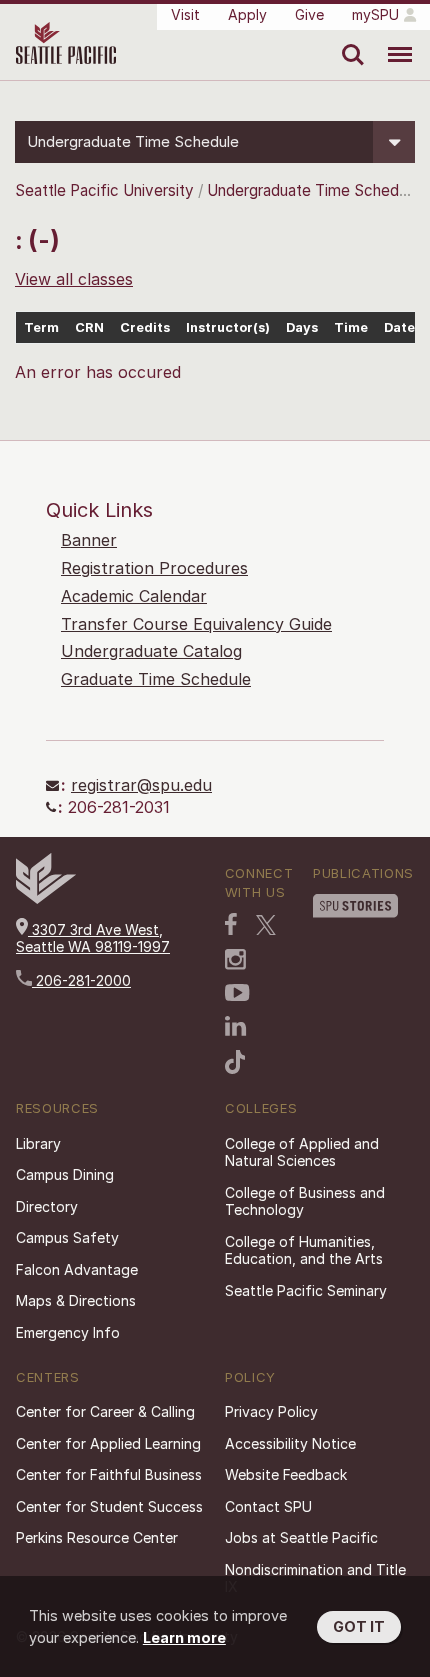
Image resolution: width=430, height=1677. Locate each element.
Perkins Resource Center (97, 1537)
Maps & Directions (76, 1300)
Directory (47, 1206)
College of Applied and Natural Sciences (302, 1152)
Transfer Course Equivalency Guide (196, 624)
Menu (392, 40)
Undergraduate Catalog (151, 651)
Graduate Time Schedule (156, 679)
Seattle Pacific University (104, 190)
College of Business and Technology (305, 1201)
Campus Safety (67, 1237)
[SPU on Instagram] (235, 959)
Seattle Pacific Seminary (306, 1290)
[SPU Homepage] (46, 898)
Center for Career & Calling (105, 1411)
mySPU (375, 14)
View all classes (74, 279)
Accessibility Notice (290, 1443)
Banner (89, 540)
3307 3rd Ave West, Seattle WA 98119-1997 (93, 938)
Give (309, 14)
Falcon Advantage (77, 1269)
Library (38, 1143)
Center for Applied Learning (108, 1443)
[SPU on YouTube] (237, 993)
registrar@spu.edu (141, 785)
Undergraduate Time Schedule (313, 190)
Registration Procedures (154, 568)
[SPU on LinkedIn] (236, 1026)
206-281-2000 (81, 980)
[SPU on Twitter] (266, 925)
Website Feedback (286, 1474)
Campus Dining (65, 1174)
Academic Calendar (134, 596)
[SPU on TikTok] (235, 1062)
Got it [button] (359, 1626)
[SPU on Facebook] (231, 924)
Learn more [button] (184, 1637)
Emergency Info (68, 1332)
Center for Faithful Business (109, 1474)
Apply (247, 14)
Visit (185, 14)
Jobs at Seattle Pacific (301, 1537)
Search (348, 40)
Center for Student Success (109, 1506)
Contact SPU (268, 1506)
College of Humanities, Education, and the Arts (304, 1250)
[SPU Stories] (355, 906)
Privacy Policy (271, 1411)
